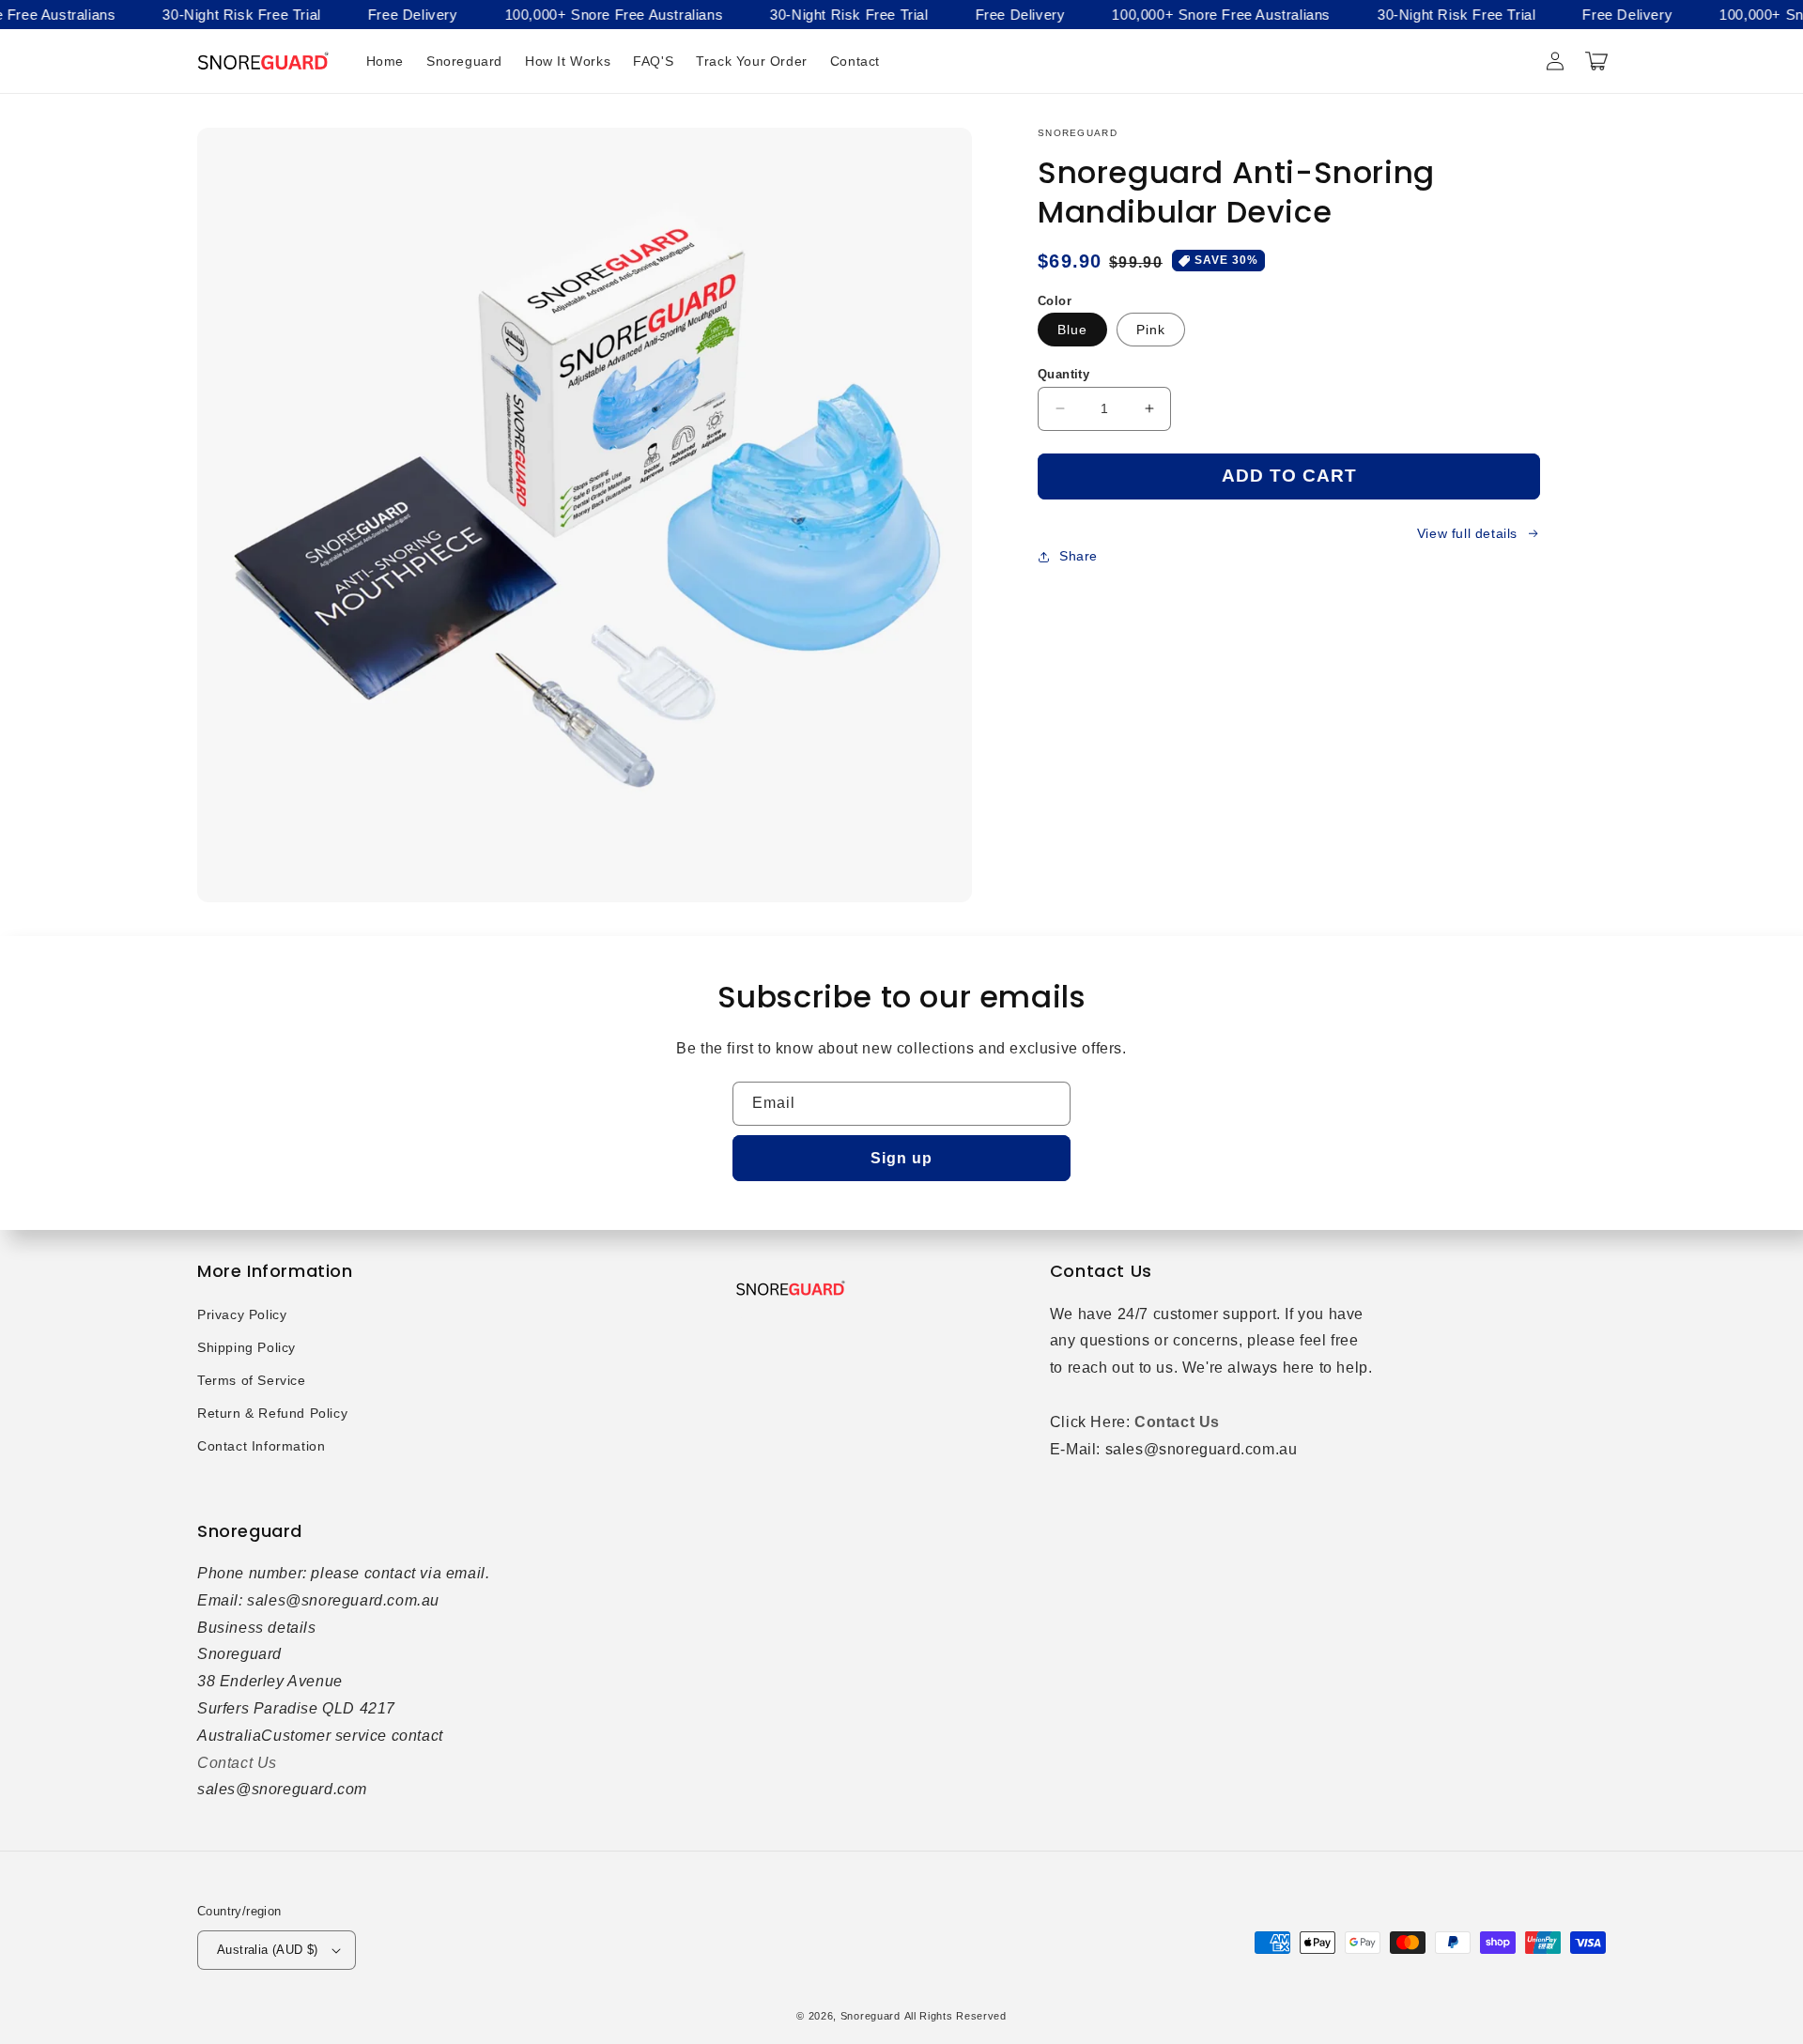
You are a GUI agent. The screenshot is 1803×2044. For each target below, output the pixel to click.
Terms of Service (252, 1380)
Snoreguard (871, 2016)
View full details (1467, 533)
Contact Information (261, 1446)
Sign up (901, 1158)
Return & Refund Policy (272, 1413)
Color (1055, 301)
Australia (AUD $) (268, 1950)
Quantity (1063, 374)
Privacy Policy (242, 1314)
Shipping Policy (247, 1347)
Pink (1151, 330)
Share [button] (1079, 556)
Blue (1072, 330)
